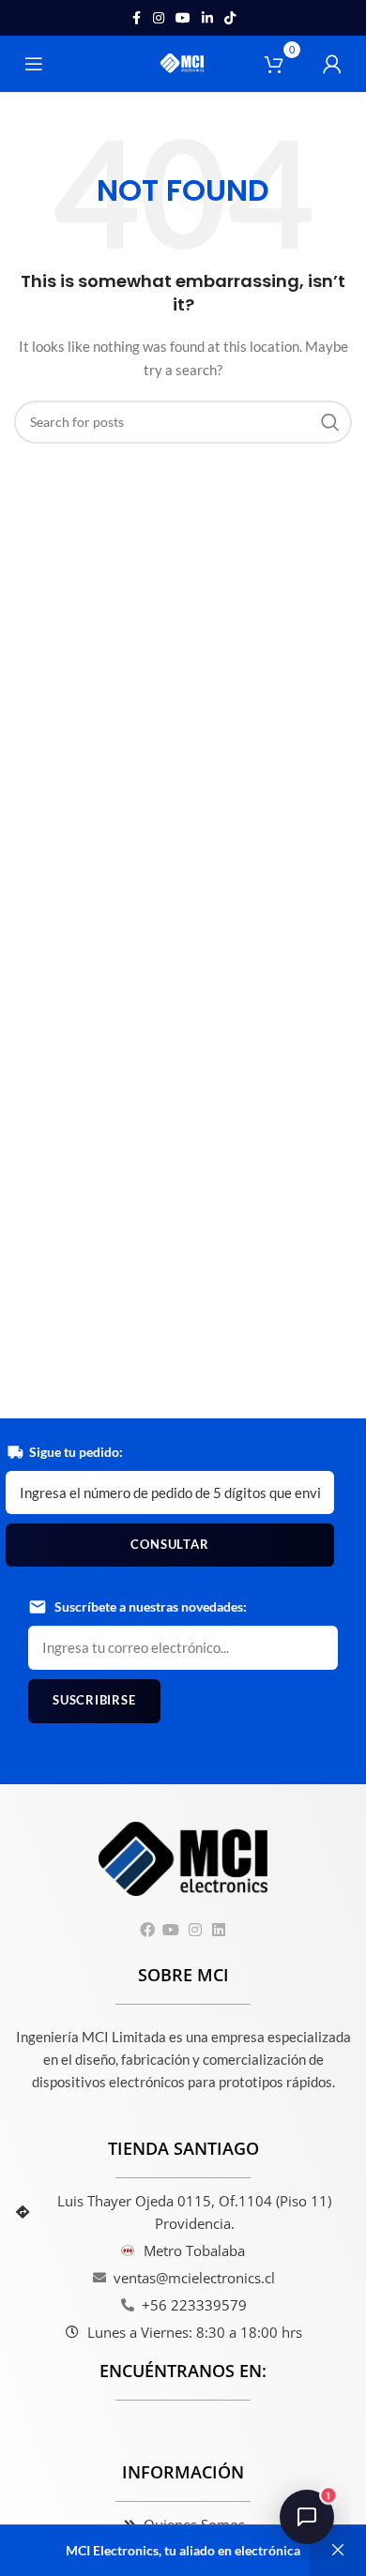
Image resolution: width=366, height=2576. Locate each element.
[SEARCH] (330, 422)
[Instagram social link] (159, 18)
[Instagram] (195, 1929)
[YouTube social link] (183, 18)
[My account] (332, 64)
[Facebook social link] (136, 18)
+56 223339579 (194, 2305)
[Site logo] (183, 62)
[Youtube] (171, 1929)
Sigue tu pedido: (76, 1452)
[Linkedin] (218, 1929)
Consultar (169, 1544)
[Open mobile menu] (34, 64)
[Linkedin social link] (207, 18)
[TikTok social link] (230, 18)
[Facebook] (148, 1929)
